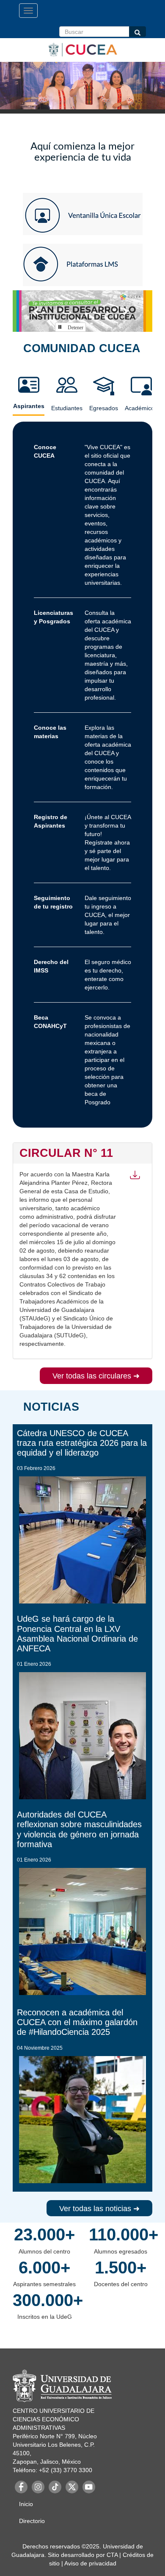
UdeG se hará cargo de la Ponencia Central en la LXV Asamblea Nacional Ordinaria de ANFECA (77, 1633)
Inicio (26, 2504)
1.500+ (121, 2268)
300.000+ (44, 2300)
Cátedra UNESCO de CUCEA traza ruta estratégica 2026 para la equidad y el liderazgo (82, 1443)
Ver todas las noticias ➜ (99, 2209)
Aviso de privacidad (90, 2563)
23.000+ (44, 2234)
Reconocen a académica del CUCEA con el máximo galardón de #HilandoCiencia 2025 (77, 2022)
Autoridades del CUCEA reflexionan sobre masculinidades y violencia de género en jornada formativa (79, 1829)
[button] (37, 311)
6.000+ (44, 2268)
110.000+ (121, 2234)
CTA (112, 2555)
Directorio (32, 2521)
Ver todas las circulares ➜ (96, 1376)
